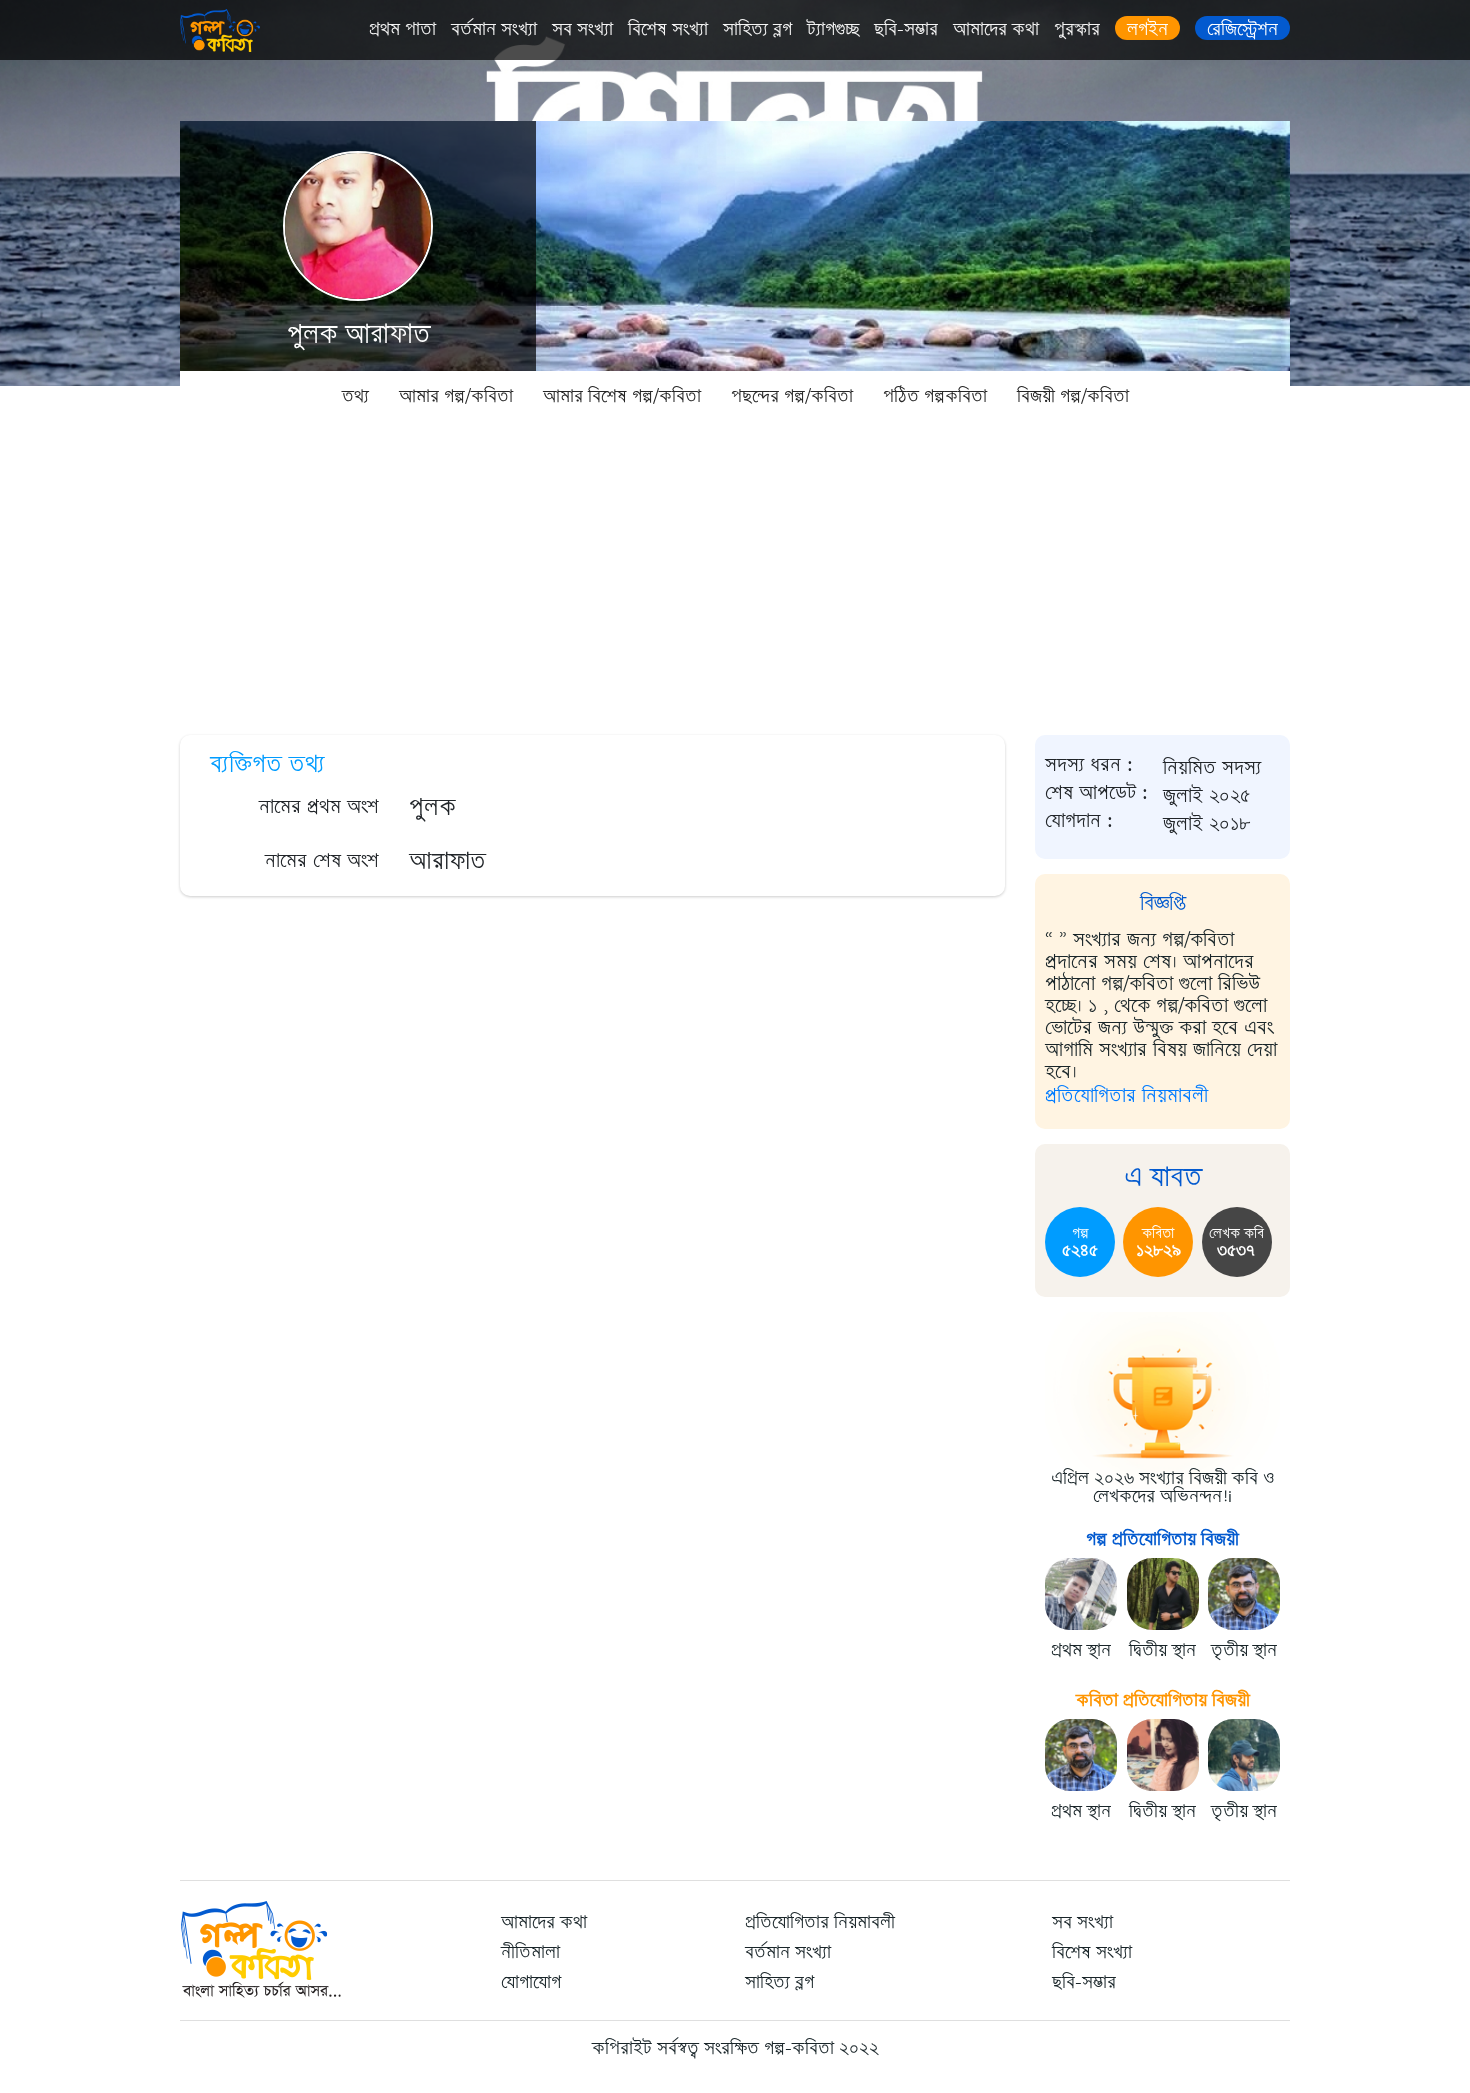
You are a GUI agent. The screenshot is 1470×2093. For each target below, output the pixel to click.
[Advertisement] (735, 570)
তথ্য (355, 396)
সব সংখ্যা (582, 29)
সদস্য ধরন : (1089, 765)
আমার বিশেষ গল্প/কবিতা (622, 396)
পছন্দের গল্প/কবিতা (792, 396)
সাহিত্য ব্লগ (757, 29)
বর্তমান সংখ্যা (494, 29)
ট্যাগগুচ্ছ (833, 29)
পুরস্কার (1077, 29)
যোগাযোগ (531, 1982)
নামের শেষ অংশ (322, 860)
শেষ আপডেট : (1096, 793)
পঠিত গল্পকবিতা (935, 396)
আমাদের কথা (996, 29)
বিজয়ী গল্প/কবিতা (1073, 396)
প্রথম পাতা (402, 29)
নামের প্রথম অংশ (319, 806)
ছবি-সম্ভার (906, 29)
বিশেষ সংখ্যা (668, 29)
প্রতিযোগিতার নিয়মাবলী (1126, 1095)
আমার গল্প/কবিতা (456, 396)
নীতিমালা (530, 1952)
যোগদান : (1079, 821)
